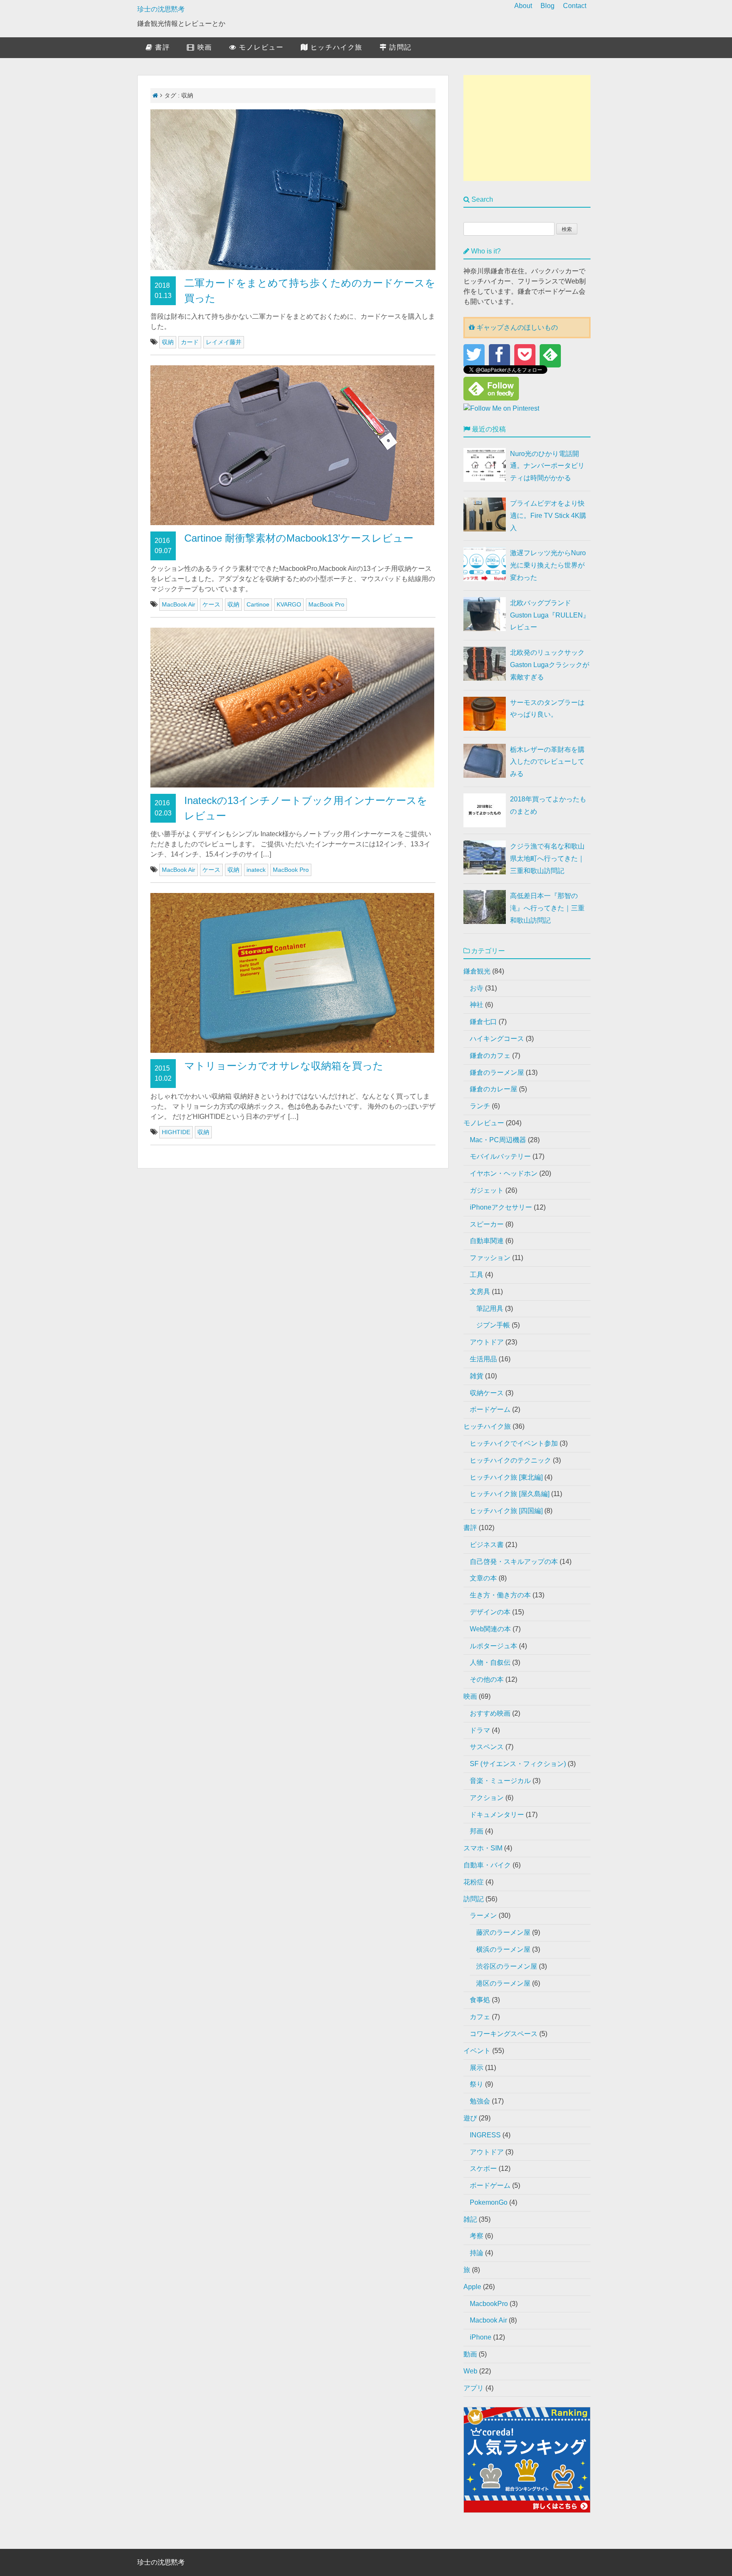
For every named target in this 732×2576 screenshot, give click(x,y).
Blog (548, 6)
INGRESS (485, 2135)
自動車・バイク (487, 1865)
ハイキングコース (497, 1039)
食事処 (480, 2000)
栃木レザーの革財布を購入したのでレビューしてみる (547, 762)
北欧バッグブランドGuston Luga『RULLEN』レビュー (550, 615)
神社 (477, 1005)
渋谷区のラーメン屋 (507, 1966)
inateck (256, 870)
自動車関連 (487, 1241)
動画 (470, 2354)
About (523, 6)
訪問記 (399, 47)
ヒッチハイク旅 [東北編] (506, 1477)
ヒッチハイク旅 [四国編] (506, 1511)
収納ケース (487, 1393)
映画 (203, 47)
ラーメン (483, 1915)
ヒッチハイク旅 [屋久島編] (510, 1494)
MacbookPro (489, 2304)
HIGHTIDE (176, 1132)
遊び (470, 2118)
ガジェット (487, 1190)
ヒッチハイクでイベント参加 (514, 1443)
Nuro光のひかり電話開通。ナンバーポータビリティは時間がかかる (547, 466)
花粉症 (474, 1882)
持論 (477, 2253)
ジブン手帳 (493, 1325)
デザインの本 (490, 1612)
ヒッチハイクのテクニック (510, 1460)
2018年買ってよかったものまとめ (548, 805)
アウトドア (487, 1342)
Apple (472, 2287)
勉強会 (480, 2101)
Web (470, 2371)
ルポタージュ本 (494, 1646)
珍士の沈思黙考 (161, 9)
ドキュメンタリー (497, 1815)
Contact (575, 6)
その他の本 (487, 1679)
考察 (477, 2236)
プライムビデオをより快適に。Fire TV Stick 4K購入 (548, 516)
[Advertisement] (527, 128)
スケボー (483, 2168)
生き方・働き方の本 (500, 1595)
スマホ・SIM (483, 1848)
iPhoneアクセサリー (501, 1207)
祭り (477, 2084)
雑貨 (477, 1376)
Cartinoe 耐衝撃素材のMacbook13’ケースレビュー (299, 538)
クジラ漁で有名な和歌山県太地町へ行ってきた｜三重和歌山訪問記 (547, 858)
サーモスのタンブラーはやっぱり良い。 (547, 709)
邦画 (477, 1831)
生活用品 (483, 1359)
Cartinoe (258, 604)
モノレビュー (260, 47)
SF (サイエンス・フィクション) (518, 1764)
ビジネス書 (487, 1545)
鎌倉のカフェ (490, 1056)
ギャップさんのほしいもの (516, 327)
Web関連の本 (490, 1629)
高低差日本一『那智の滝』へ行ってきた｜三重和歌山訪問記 (547, 908)
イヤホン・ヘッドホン (504, 1173)
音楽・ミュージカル (500, 1781)
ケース (211, 604)
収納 (168, 342)
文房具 (480, 1292)
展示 (477, 2068)
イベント (477, 2051)
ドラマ (480, 1730)
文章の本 (483, 1578)
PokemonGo (489, 2202)
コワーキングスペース (504, 2034)
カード (190, 342)
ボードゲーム (490, 1409)
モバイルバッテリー (500, 1156)
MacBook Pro (326, 604)
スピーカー (487, 1224)
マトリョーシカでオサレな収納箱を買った (284, 1066)
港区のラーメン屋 (503, 1983)
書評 (161, 47)
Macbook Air (488, 2320)
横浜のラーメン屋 (503, 1949)
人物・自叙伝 (490, 1662)
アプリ (474, 2388)
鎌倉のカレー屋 (494, 1089)
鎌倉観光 (477, 971)
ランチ (480, 1106)
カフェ (480, 2017)
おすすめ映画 (490, 1713)
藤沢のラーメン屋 (503, 1932)
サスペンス (487, 1747)
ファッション (490, 1258)
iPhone (481, 2337)
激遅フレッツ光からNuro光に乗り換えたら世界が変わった (548, 565)
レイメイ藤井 (224, 342)
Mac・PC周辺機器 (498, 1140)
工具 (477, 1275)
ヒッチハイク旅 (335, 47)
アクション (487, 1798)
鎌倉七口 (483, 1022)
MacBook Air (179, 604)
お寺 (477, 988)
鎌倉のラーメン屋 (497, 1072)
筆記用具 (490, 1309)
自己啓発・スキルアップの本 (514, 1562)
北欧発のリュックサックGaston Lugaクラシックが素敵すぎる (550, 665)
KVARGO (289, 604)
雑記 (470, 2219)
